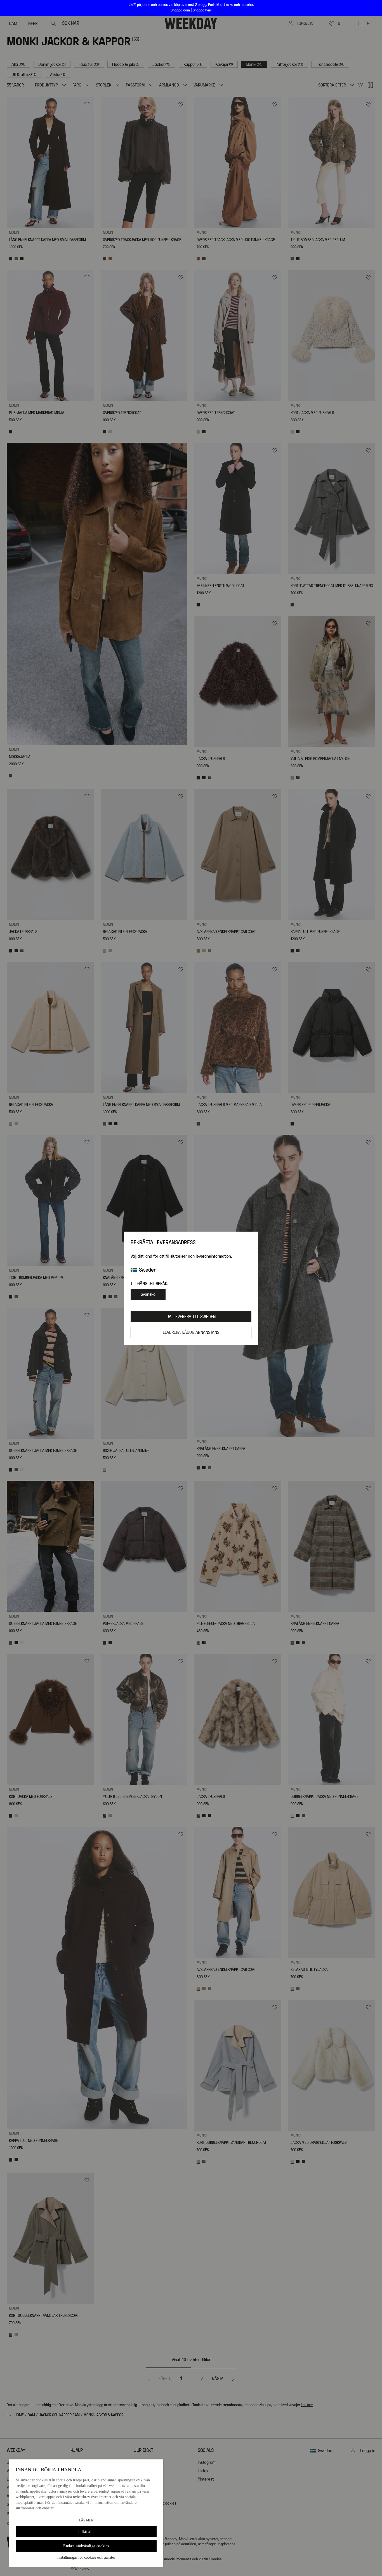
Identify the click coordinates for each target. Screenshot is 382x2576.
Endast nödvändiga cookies (86, 2546)
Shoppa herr (202, 10)
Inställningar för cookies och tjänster (86, 2557)
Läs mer (86, 2520)
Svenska (148, 1294)
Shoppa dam (180, 10)
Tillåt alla (86, 2532)
